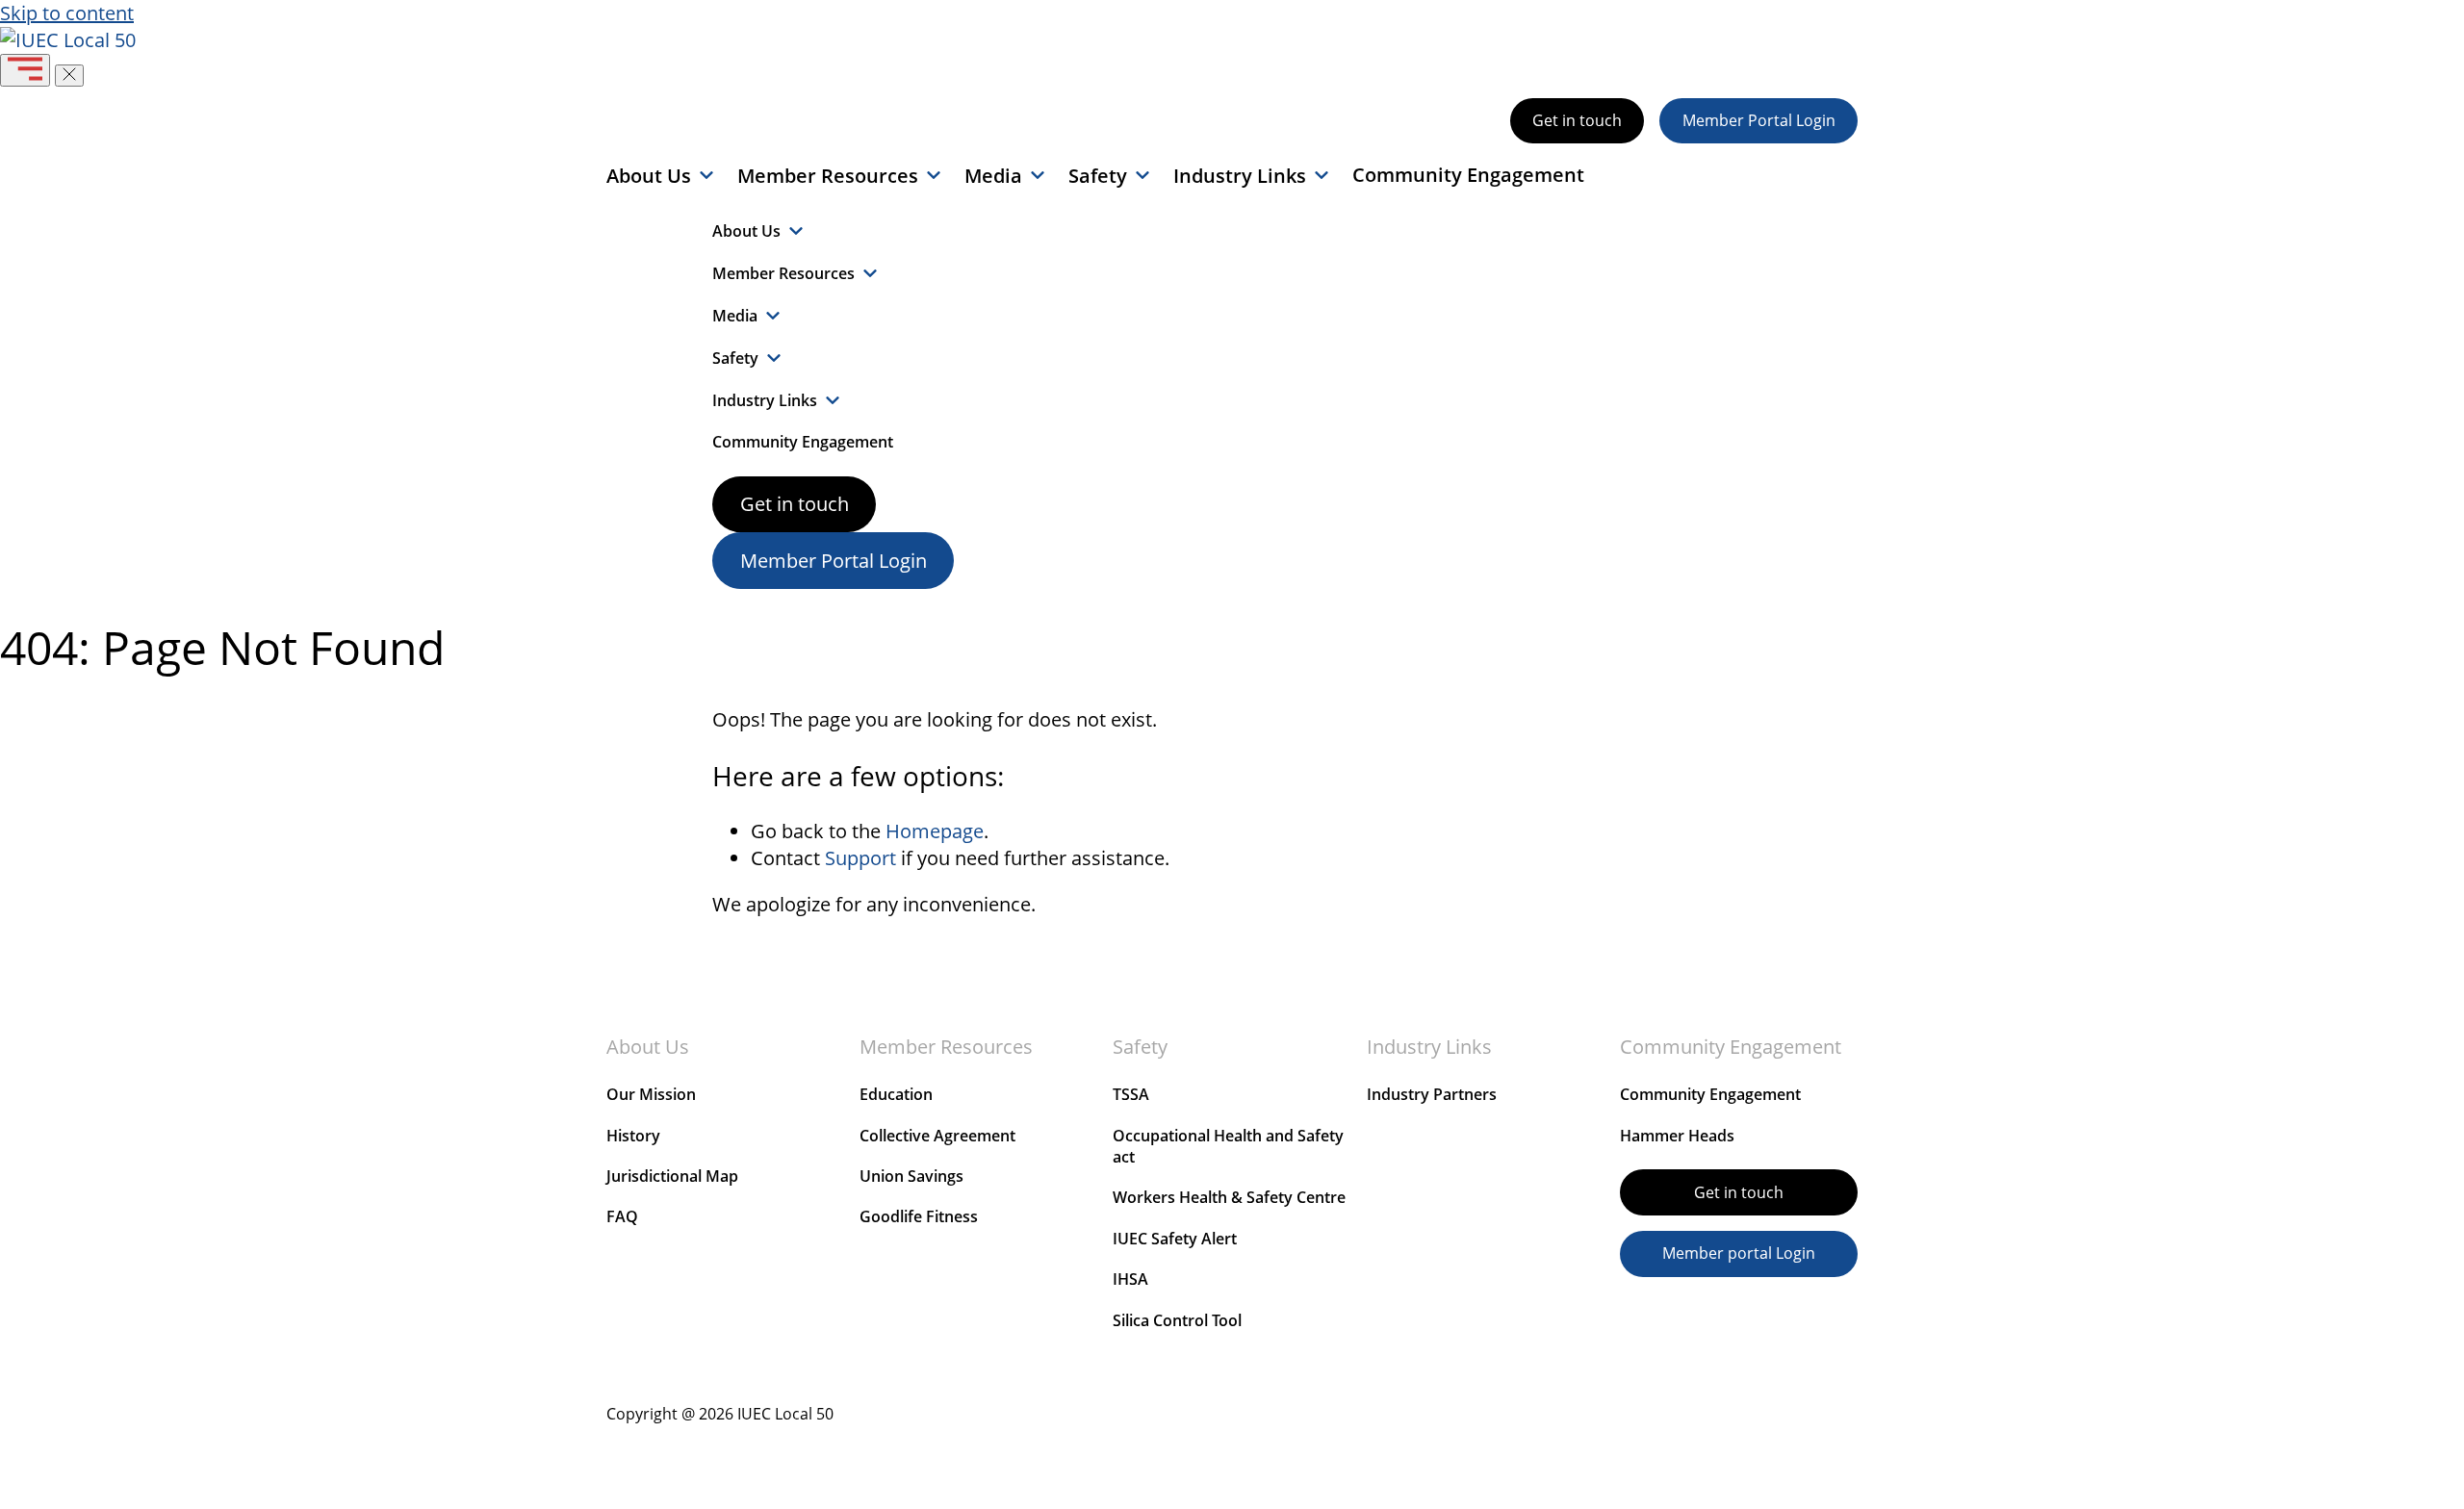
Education (896, 1094)
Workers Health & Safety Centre (1229, 1197)
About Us (649, 176)
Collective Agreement (937, 1136)
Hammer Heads (1677, 1136)
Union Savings (911, 1176)
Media (993, 176)
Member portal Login (1739, 1253)
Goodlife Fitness (919, 1216)
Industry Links (1240, 176)
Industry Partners (1432, 1094)
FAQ (622, 1216)
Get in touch (1577, 120)
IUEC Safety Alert (1175, 1239)
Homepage (935, 831)
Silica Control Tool (1177, 1320)
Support (860, 858)
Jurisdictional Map (672, 1176)
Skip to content (67, 13)
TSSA (1131, 1094)
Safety (1098, 176)
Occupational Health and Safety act (1228, 1146)
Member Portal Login (1759, 120)
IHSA (1130, 1279)
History (633, 1136)
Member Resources (828, 176)
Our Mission (651, 1094)
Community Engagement (1468, 175)
